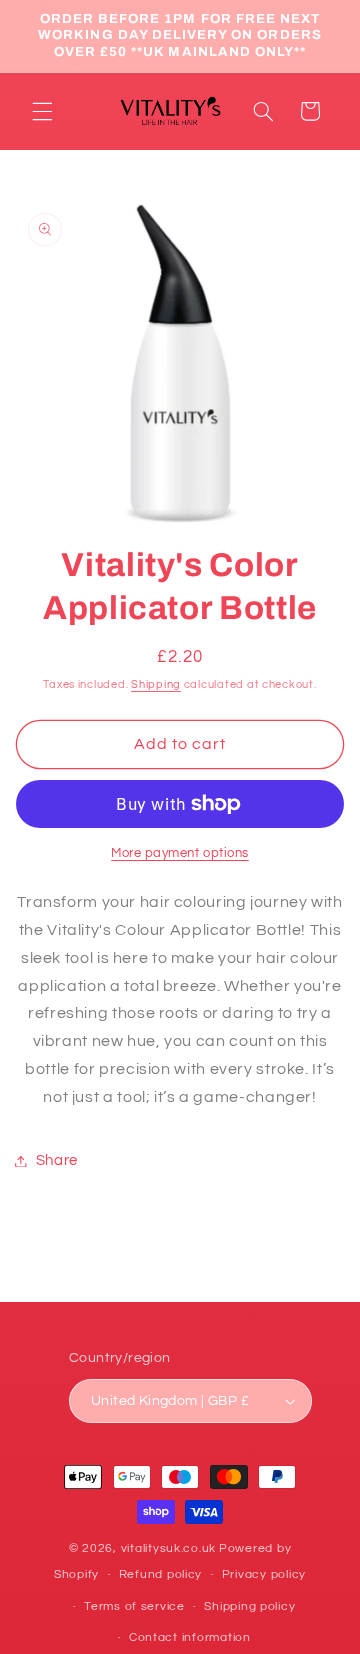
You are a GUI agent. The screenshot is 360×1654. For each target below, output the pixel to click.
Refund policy (161, 1574)
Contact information (190, 1637)
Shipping (156, 684)
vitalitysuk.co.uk (169, 1548)
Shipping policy (249, 1606)
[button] (42, 111)
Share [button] (57, 1160)
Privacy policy (264, 1574)
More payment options (180, 853)
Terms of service (134, 1606)
